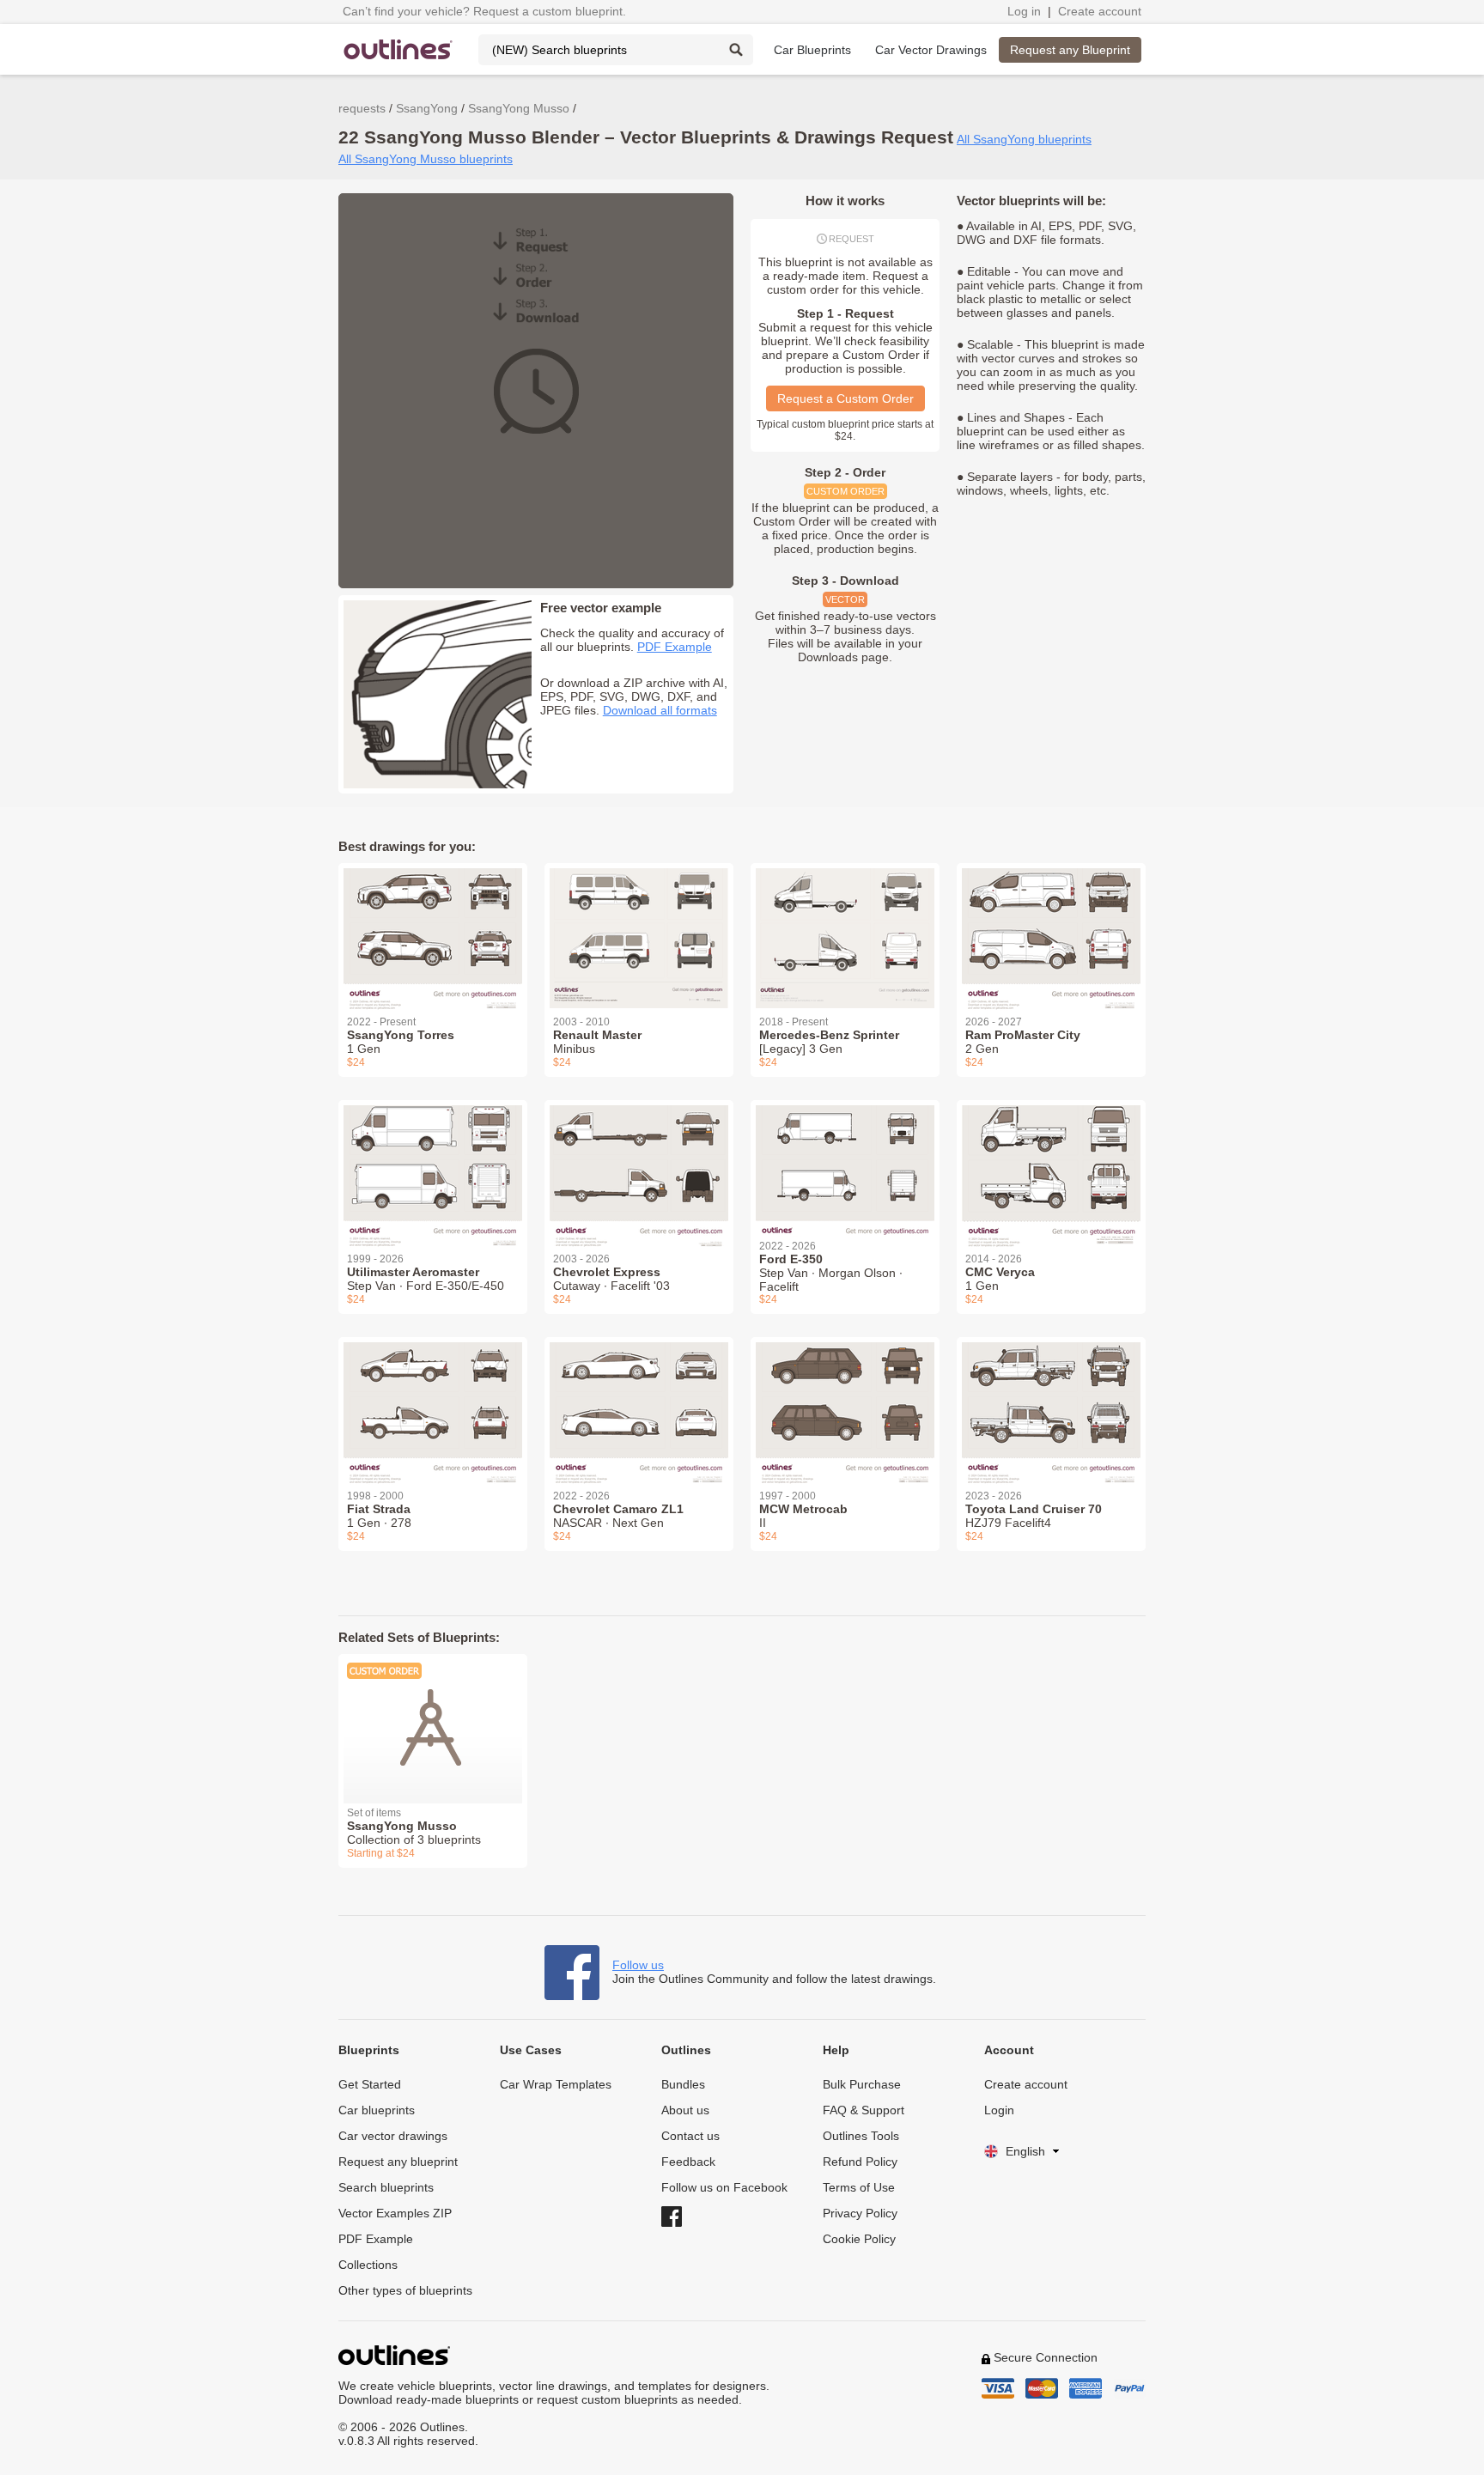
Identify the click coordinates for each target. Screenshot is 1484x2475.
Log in (1024, 11)
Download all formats (660, 710)
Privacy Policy (860, 2213)
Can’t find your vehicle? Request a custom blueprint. (484, 11)
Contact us (690, 2136)
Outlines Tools (861, 2136)
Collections (368, 2265)
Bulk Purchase (862, 2084)
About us (685, 2110)
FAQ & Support (864, 2110)
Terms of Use (859, 2187)
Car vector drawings (393, 2136)
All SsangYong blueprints (1024, 139)
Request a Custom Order (845, 398)
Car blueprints (377, 2110)
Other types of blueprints (405, 2290)
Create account (1100, 11)
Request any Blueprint (1070, 50)
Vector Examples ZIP (395, 2213)
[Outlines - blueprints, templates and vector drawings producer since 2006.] (398, 49)
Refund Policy (860, 2162)
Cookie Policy (859, 2239)
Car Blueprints (812, 50)
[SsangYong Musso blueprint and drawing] (433, 1718)
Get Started (370, 2084)
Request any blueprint (398, 2162)
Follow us (638, 1965)
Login (999, 2110)
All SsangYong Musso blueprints (426, 159)
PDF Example (675, 647)
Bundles (683, 2084)
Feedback (688, 2162)
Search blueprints (386, 2187)
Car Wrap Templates (556, 2084)
